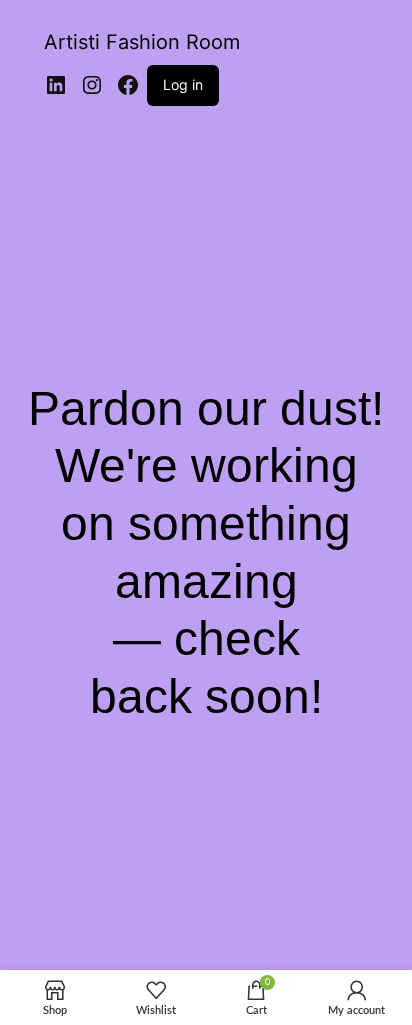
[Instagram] (92, 85)
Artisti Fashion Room (142, 42)
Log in (183, 84)
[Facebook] (128, 85)
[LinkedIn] (56, 85)
